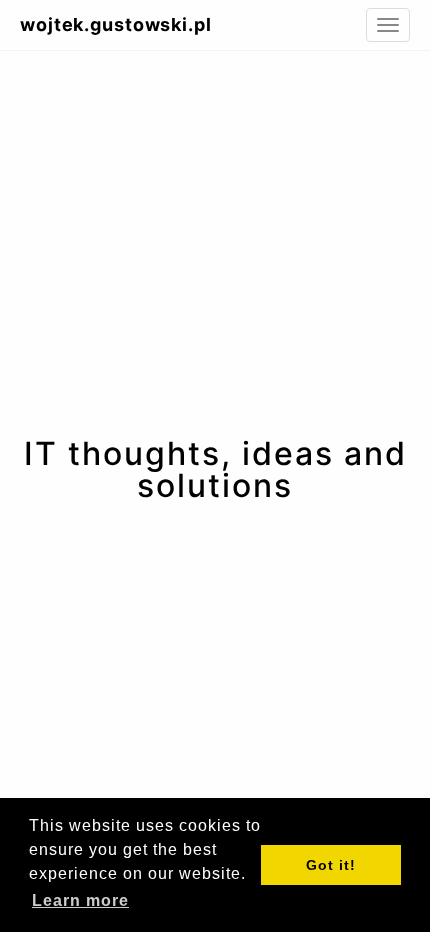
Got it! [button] (331, 865)
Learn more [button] (80, 900)
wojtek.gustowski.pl (116, 24)
